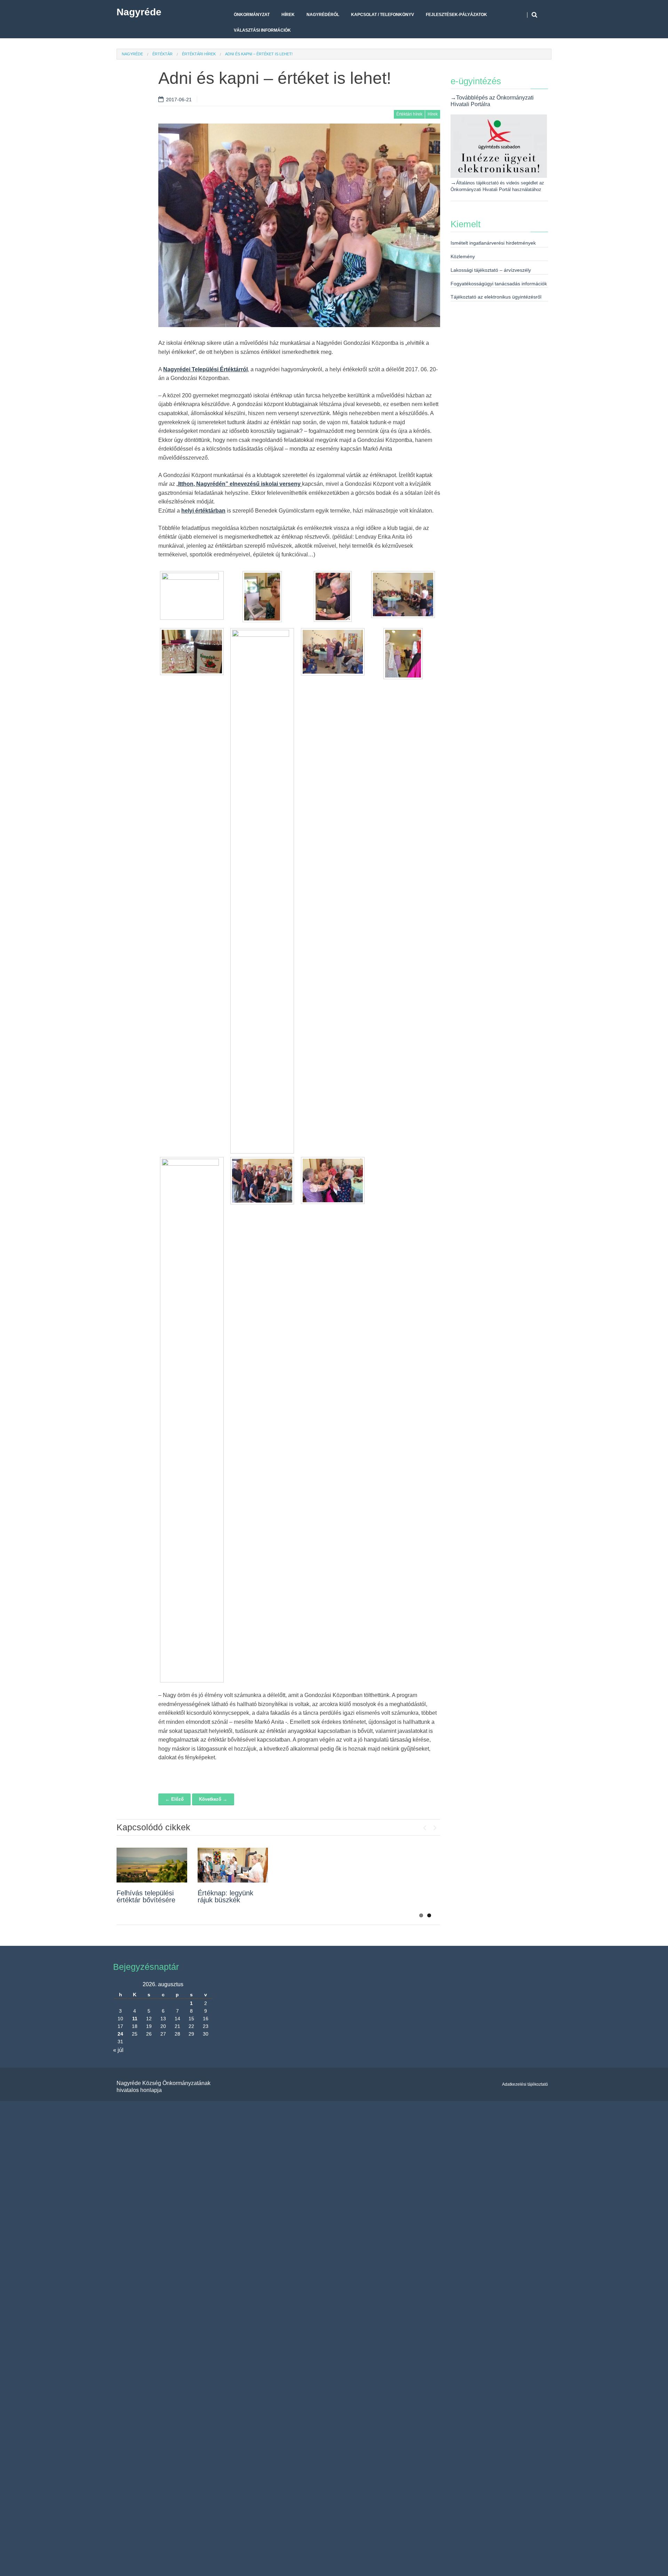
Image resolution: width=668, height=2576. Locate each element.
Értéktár (162, 54)
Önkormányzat (252, 15)
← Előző (174, 1799)
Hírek (288, 15)
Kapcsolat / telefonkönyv (383, 15)
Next (435, 1826)
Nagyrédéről (323, 15)
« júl (118, 2050)
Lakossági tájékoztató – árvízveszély (491, 270)
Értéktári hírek (199, 54)
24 (120, 2034)
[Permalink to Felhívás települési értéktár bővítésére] (152, 1865)
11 (135, 2019)
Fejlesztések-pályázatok (456, 15)
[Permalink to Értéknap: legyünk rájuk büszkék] (233, 1865)
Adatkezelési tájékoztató (525, 2084)
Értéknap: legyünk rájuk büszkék (225, 1896)
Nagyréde (139, 12)
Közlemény (463, 256)
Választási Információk (262, 30)
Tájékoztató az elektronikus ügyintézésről (496, 297)
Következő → (213, 1799)
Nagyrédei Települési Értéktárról (205, 369)
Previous (424, 1826)
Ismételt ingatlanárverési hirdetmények (493, 243)
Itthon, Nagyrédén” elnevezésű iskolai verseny (240, 484)
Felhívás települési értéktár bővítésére (146, 1896)
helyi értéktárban (203, 511)
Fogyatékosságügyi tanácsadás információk (499, 284)
